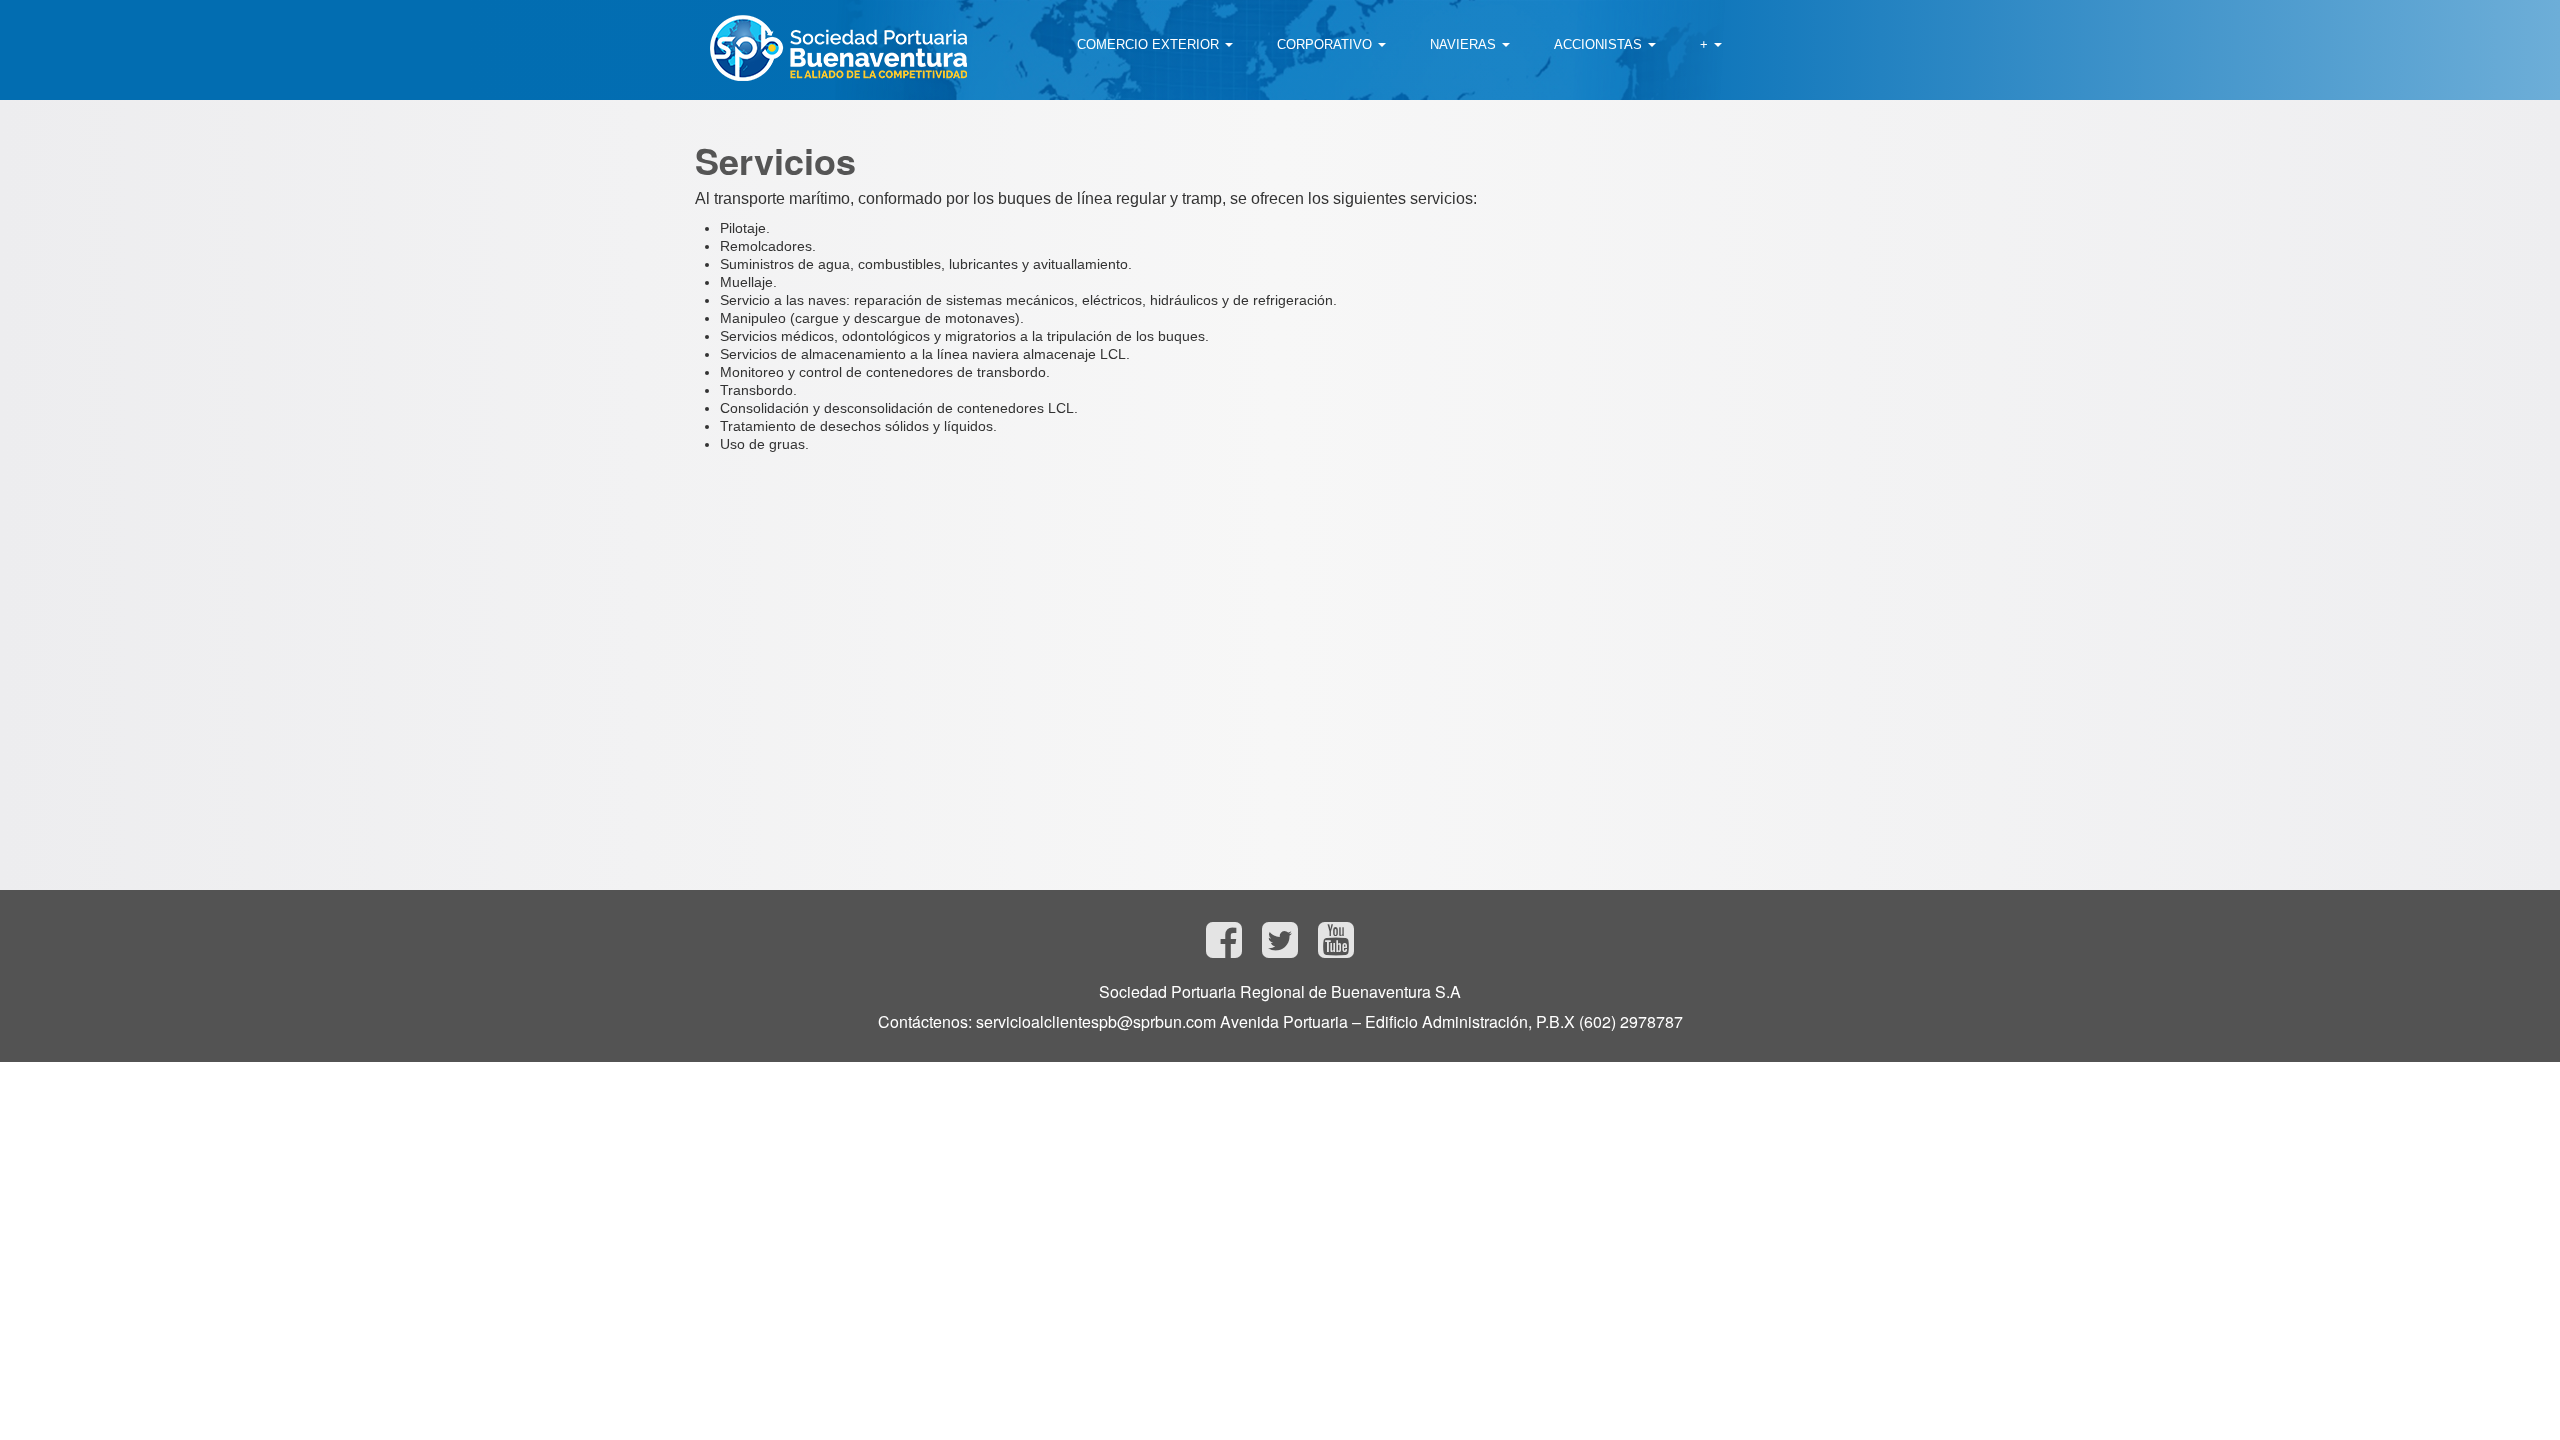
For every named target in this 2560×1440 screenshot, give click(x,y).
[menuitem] (1155, 45)
